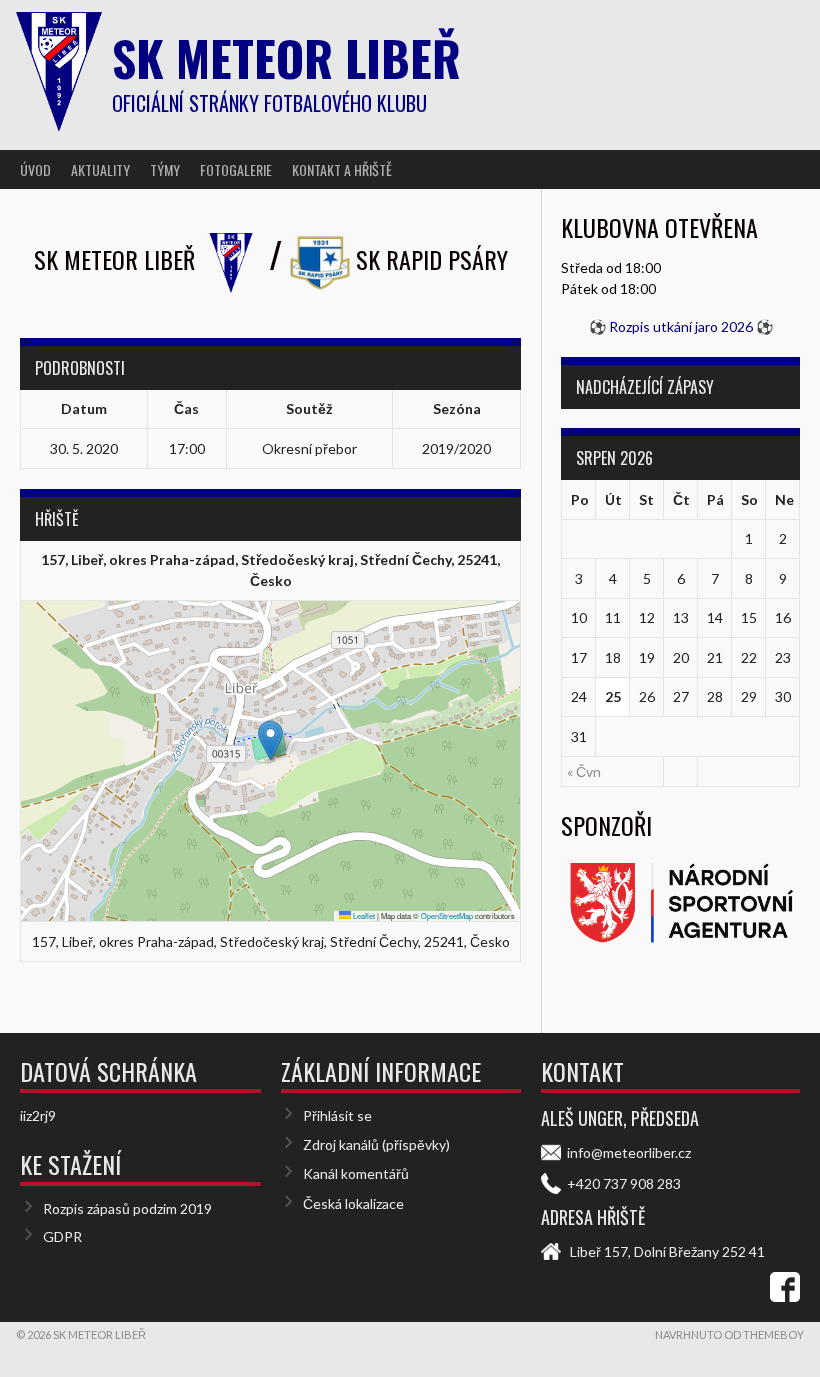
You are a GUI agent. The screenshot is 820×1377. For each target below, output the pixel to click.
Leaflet (363, 915)
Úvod (35, 169)
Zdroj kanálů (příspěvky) (376, 1144)
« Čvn (584, 771)
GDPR (62, 1236)
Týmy (165, 169)
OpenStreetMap (447, 915)
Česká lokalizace (353, 1203)
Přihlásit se (337, 1115)
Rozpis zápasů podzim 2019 (127, 1208)
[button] (270, 740)
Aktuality (100, 169)
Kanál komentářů (356, 1173)
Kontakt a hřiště (342, 169)
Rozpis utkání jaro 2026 (681, 326)
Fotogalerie (236, 169)
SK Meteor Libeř (286, 57)
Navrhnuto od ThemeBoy (729, 1334)
